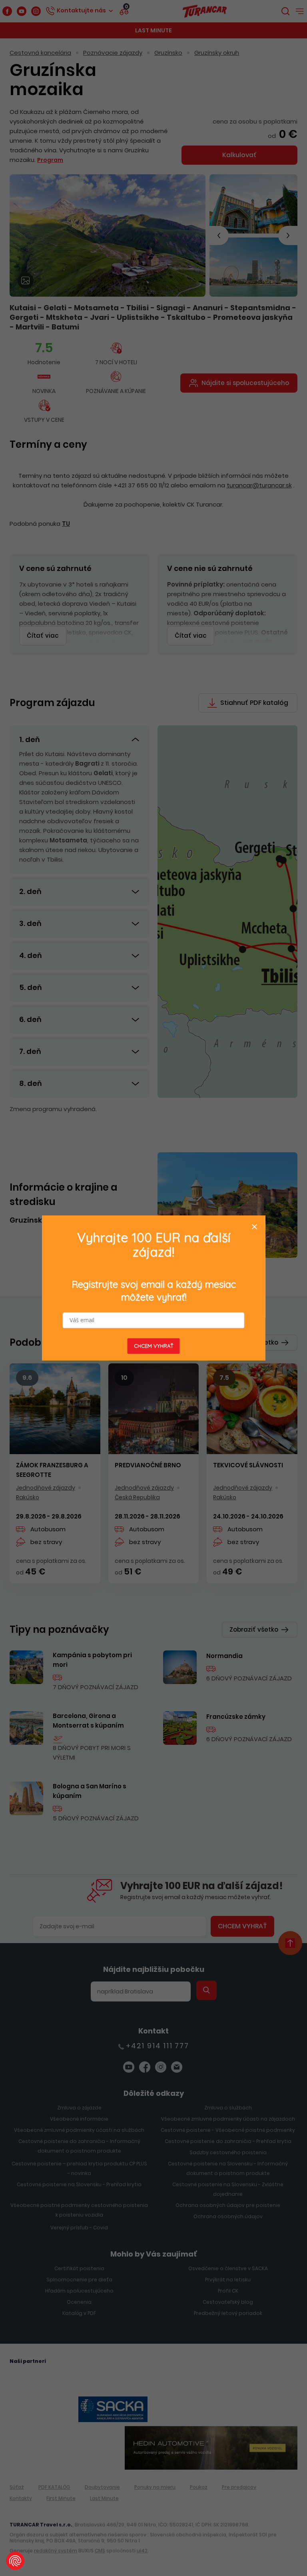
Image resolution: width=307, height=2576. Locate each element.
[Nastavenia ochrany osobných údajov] (15, 2561)
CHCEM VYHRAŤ (154, 1346)
